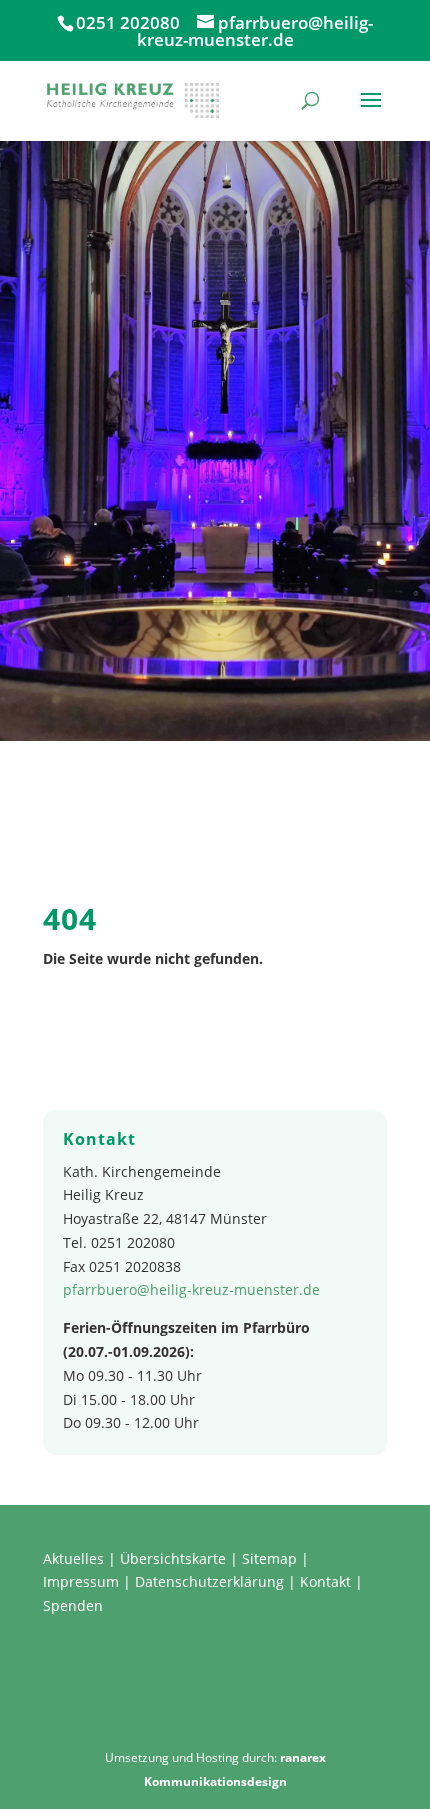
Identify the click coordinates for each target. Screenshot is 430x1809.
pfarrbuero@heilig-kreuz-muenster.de (191, 1289)
